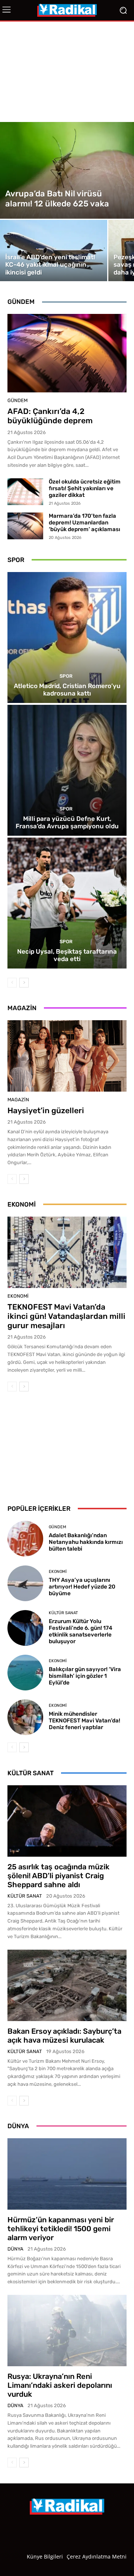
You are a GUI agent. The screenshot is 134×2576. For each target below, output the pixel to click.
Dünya (15, 2249)
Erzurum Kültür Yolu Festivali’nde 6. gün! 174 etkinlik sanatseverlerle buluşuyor (81, 1631)
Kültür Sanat (63, 1613)
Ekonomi (18, 1296)
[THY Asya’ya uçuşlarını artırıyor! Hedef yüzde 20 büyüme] (25, 1583)
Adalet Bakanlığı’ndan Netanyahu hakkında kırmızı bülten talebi (86, 1542)
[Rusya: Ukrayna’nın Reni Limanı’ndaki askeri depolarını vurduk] (67, 2331)
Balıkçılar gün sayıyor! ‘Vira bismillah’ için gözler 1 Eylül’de (85, 1676)
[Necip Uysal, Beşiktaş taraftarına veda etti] (67, 903)
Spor (66, 676)
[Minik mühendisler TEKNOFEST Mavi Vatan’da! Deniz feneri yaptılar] (25, 1717)
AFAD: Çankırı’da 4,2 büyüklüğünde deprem (50, 416)
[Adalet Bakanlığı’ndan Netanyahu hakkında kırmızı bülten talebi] (25, 1539)
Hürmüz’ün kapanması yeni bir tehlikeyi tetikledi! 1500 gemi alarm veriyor (61, 2229)
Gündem (17, 400)
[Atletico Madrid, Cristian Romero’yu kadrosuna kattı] (67, 637)
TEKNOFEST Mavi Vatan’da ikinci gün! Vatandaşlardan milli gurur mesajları (66, 1316)
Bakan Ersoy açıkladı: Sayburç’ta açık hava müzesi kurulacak (64, 2036)
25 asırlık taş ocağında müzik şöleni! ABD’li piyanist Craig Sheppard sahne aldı (58, 1876)
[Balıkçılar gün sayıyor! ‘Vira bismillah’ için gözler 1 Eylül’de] (25, 1673)
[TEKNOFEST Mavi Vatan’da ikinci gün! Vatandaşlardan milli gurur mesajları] (67, 1252)
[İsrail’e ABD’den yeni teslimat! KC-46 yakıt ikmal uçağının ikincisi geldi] (54, 250)
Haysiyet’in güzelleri (46, 1110)
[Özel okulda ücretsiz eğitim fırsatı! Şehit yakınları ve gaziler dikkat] (25, 492)
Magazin (18, 1100)
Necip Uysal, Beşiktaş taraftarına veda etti (67, 955)
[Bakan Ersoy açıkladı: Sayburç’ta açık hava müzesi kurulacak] (67, 1985)
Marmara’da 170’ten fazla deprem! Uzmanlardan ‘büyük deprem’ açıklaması (84, 523)
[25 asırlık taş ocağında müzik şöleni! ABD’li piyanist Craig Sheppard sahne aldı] (67, 1821)
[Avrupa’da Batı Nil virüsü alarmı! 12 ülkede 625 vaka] (67, 170)
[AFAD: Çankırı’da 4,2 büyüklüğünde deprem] (67, 353)
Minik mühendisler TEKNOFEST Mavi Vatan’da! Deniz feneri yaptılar (84, 1721)
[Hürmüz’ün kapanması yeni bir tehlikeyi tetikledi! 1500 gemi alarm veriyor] (67, 2174)
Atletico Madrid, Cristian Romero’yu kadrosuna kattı (67, 690)
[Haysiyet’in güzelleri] (67, 1056)
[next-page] (24, 983)
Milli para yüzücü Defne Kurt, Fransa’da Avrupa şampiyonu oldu (67, 822)
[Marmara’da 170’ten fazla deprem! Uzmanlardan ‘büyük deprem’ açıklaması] (25, 526)
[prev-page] (12, 983)
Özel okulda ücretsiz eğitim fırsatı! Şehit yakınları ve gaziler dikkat (85, 488)
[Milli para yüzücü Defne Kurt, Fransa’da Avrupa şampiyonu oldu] (67, 770)
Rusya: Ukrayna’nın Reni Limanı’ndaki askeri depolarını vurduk (60, 2385)
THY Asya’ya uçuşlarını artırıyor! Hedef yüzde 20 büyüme (82, 1587)
